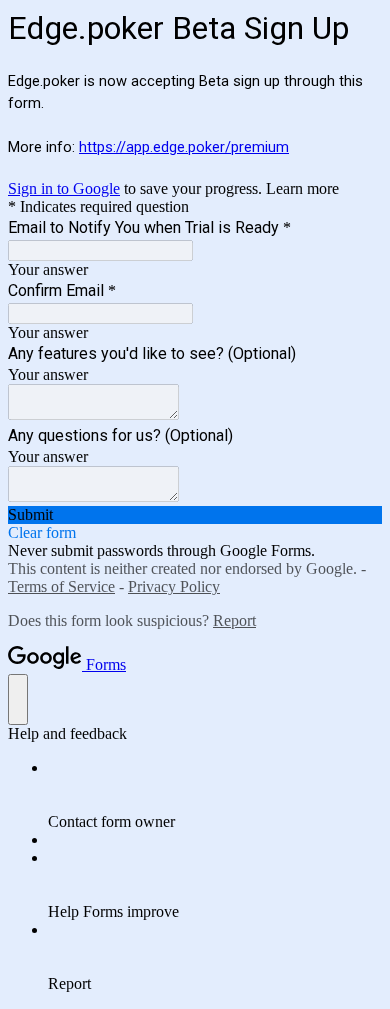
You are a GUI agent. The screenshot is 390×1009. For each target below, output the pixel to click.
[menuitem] (215, 795)
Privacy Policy (174, 586)
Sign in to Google (64, 188)
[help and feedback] (18, 699)
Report (234, 620)
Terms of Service (61, 586)
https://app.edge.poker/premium (184, 147)
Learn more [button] (302, 188)
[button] (195, 515)
